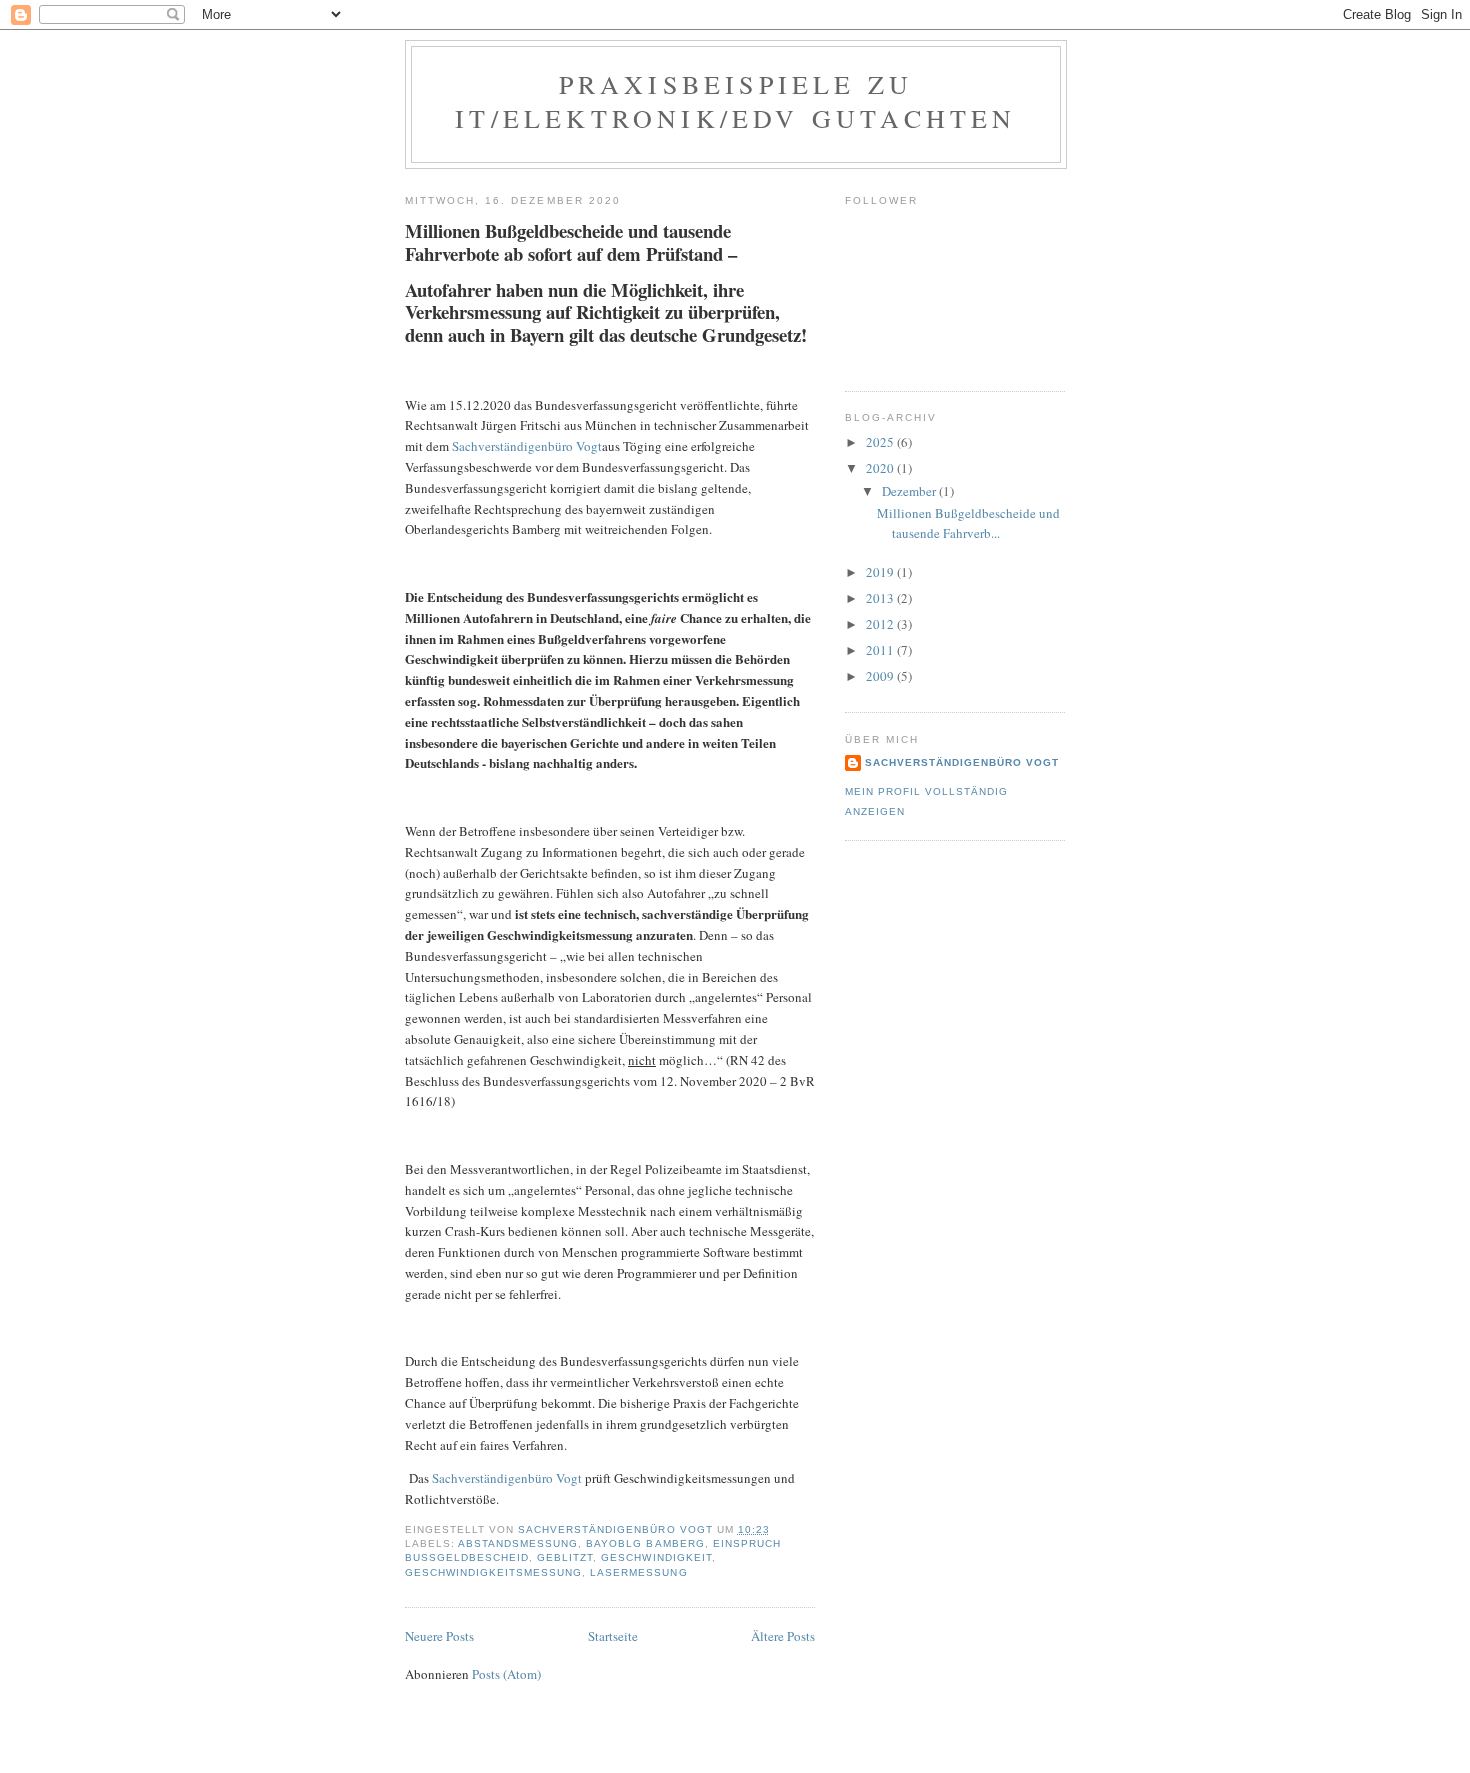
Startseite (613, 1636)
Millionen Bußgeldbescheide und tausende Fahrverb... (968, 523)
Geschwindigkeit (656, 1557)
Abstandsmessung (518, 1543)
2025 (881, 442)
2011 (881, 650)
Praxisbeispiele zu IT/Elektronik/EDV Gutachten (735, 101)
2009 (881, 676)
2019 (881, 572)
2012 (881, 624)
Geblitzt (565, 1557)
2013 (881, 598)
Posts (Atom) (506, 1674)
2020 (881, 468)
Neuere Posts (439, 1636)
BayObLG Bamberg (645, 1543)
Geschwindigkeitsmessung (493, 1572)
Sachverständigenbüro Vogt (527, 446)
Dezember (910, 491)
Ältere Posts (783, 1636)
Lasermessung (638, 1572)
